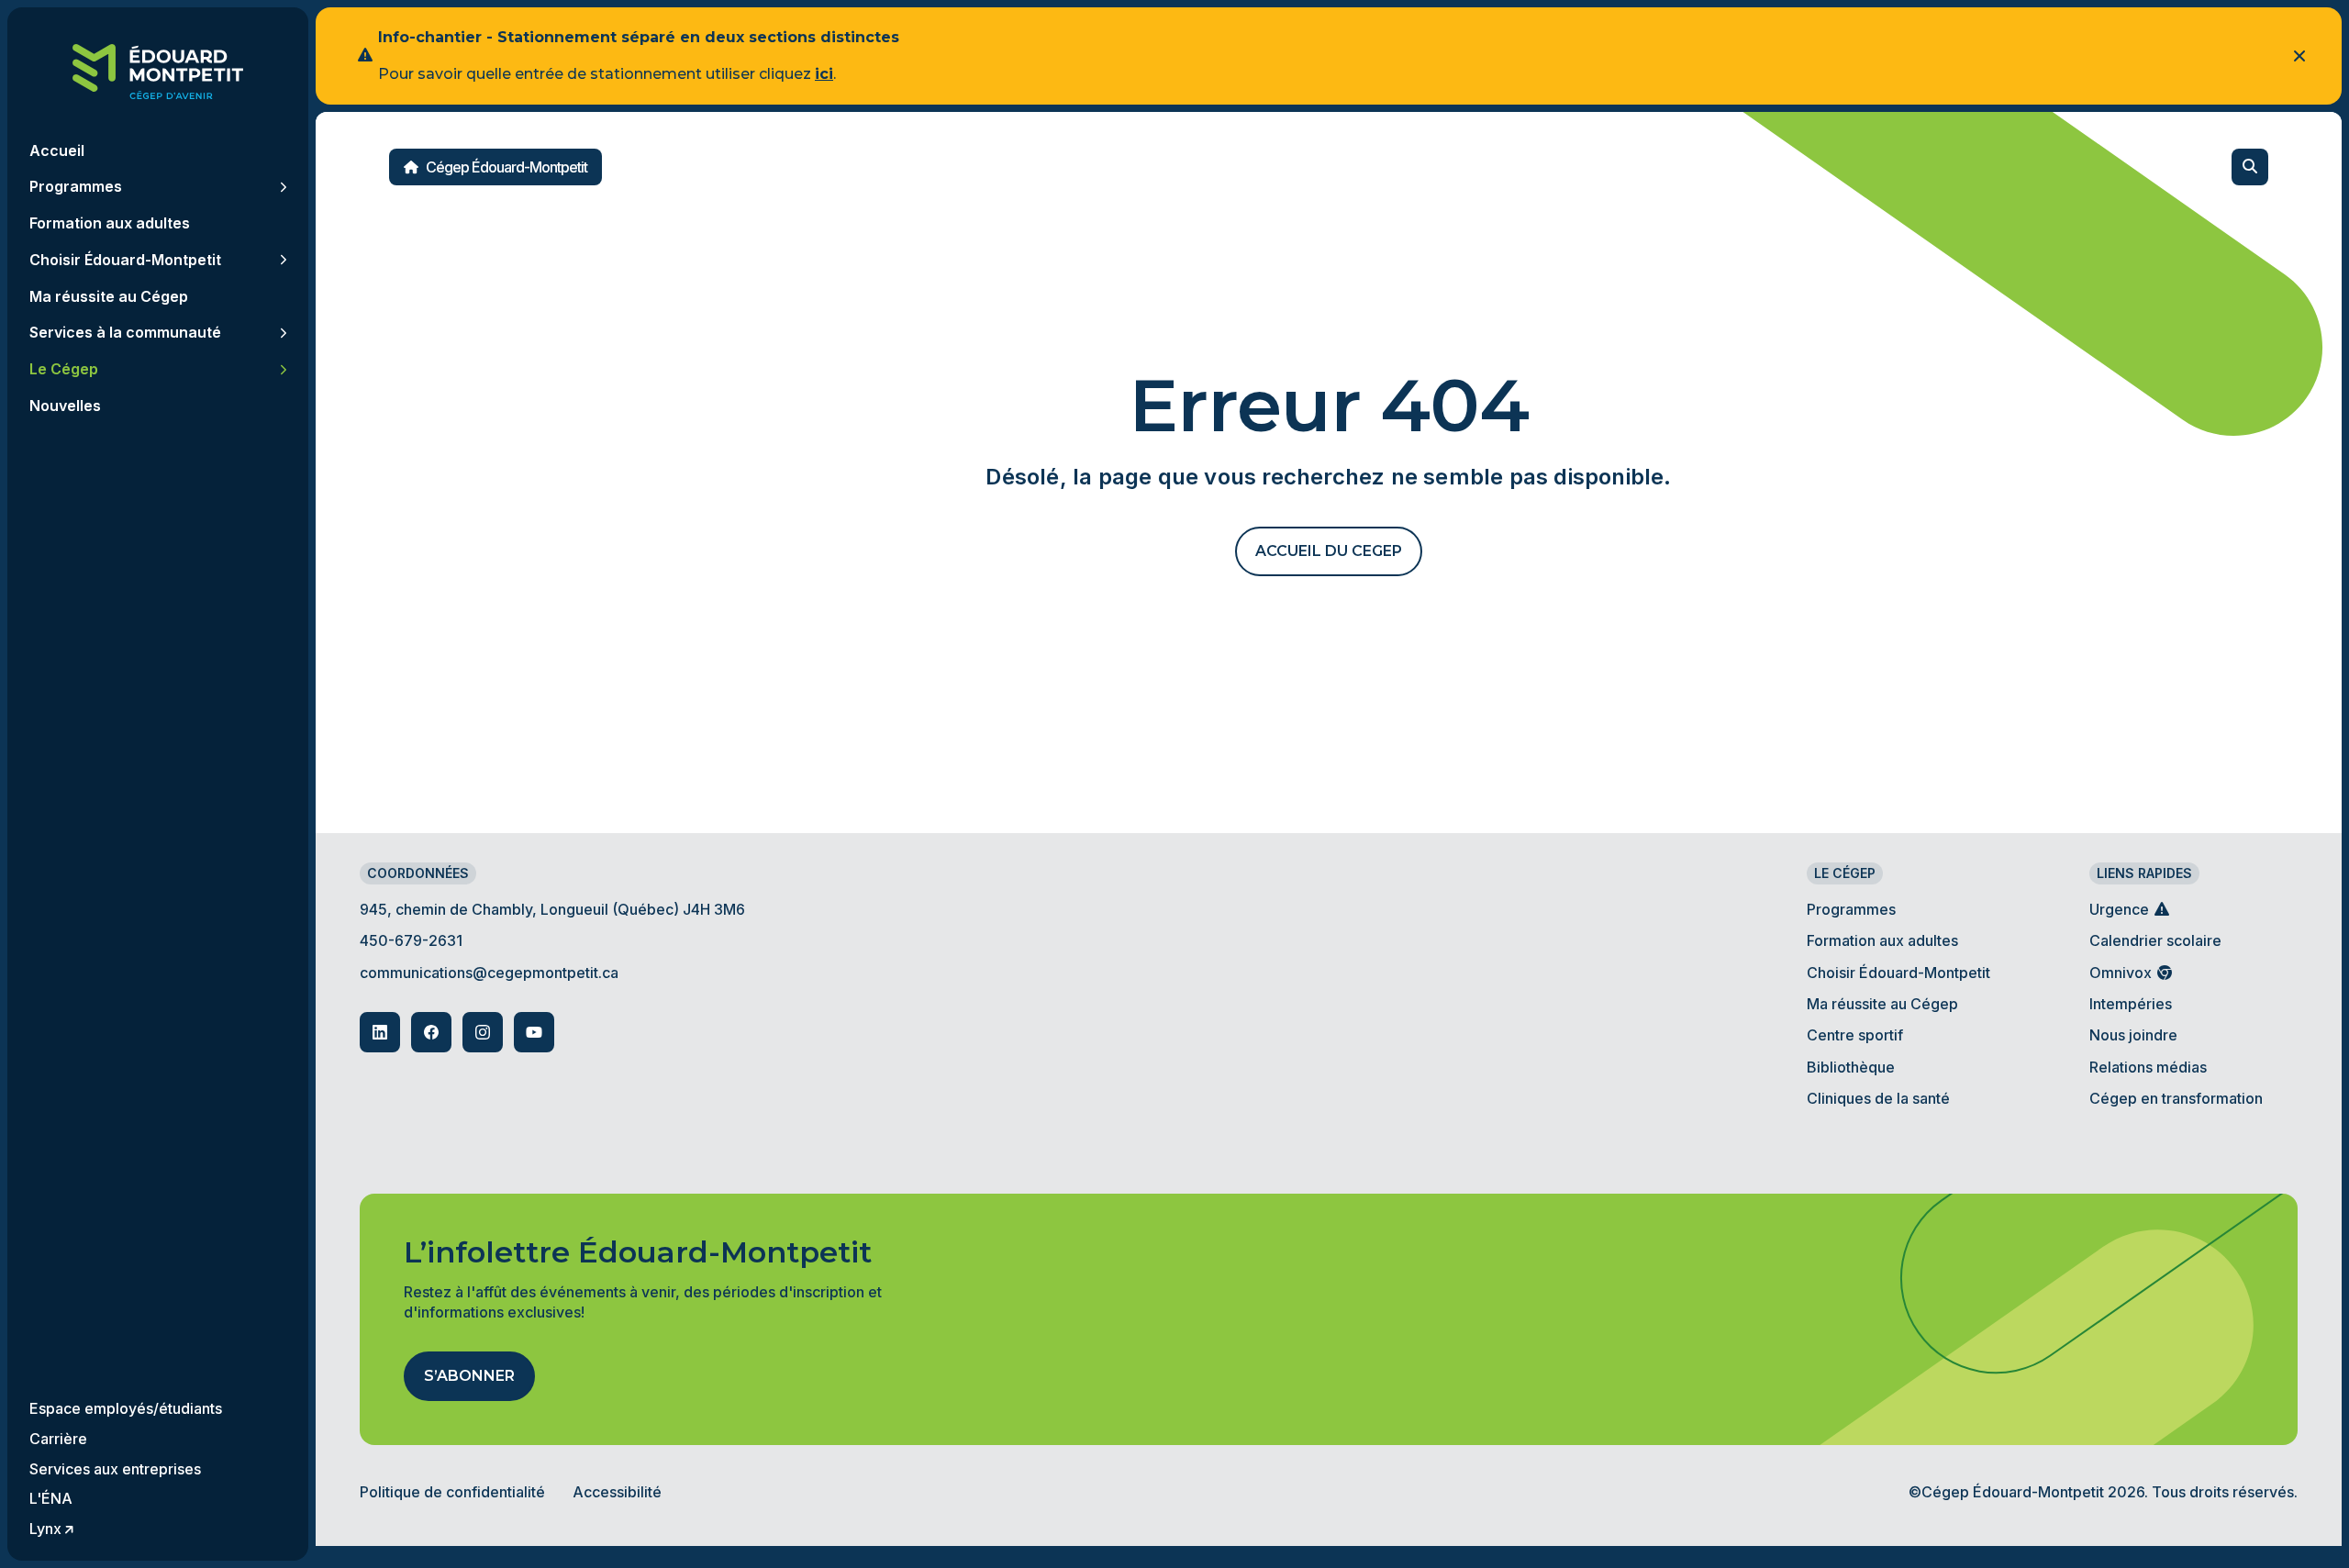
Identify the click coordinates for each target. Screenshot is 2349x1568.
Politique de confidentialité (452, 1492)
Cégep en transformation (2176, 1098)
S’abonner (469, 1376)
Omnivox (2122, 973)
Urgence (2121, 909)
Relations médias (2148, 1067)
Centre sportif (1855, 1035)
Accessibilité (617, 1492)
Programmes (1851, 909)
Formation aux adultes (1882, 940)
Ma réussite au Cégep (1882, 1004)
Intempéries (2131, 1004)
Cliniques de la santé (1878, 1098)
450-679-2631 (411, 940)
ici (824, 74)
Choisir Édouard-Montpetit (1898, 973)
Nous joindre (2133, 1035)
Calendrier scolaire (2155, 940)
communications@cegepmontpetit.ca (489, 973)
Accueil (57, 150)
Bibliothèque (1851, 1067)
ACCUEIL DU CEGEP (1329, 551)
